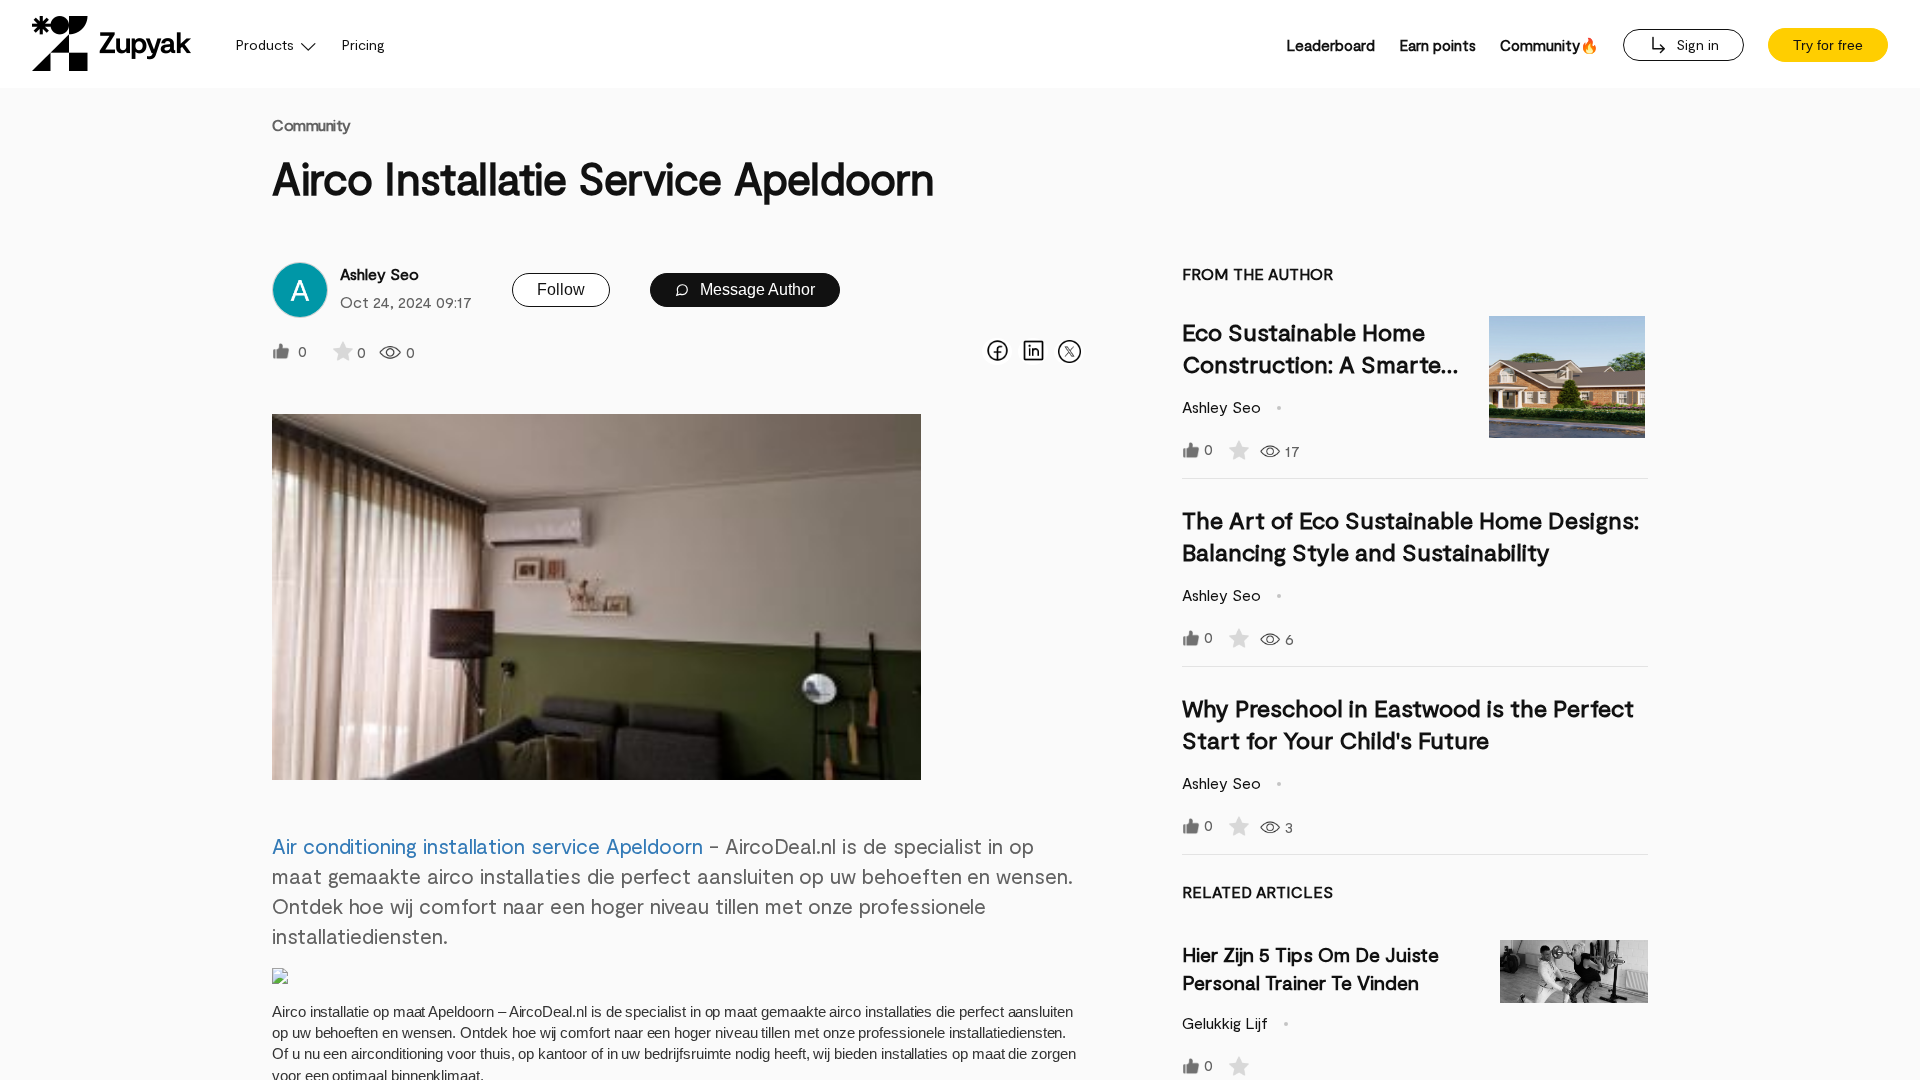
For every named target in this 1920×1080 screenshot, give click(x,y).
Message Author (755, 289)
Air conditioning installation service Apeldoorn (487, 845)
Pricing (363, 44)
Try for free (1828, 45)
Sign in (1695, 44)
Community (311, 124)
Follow (561, 289)
